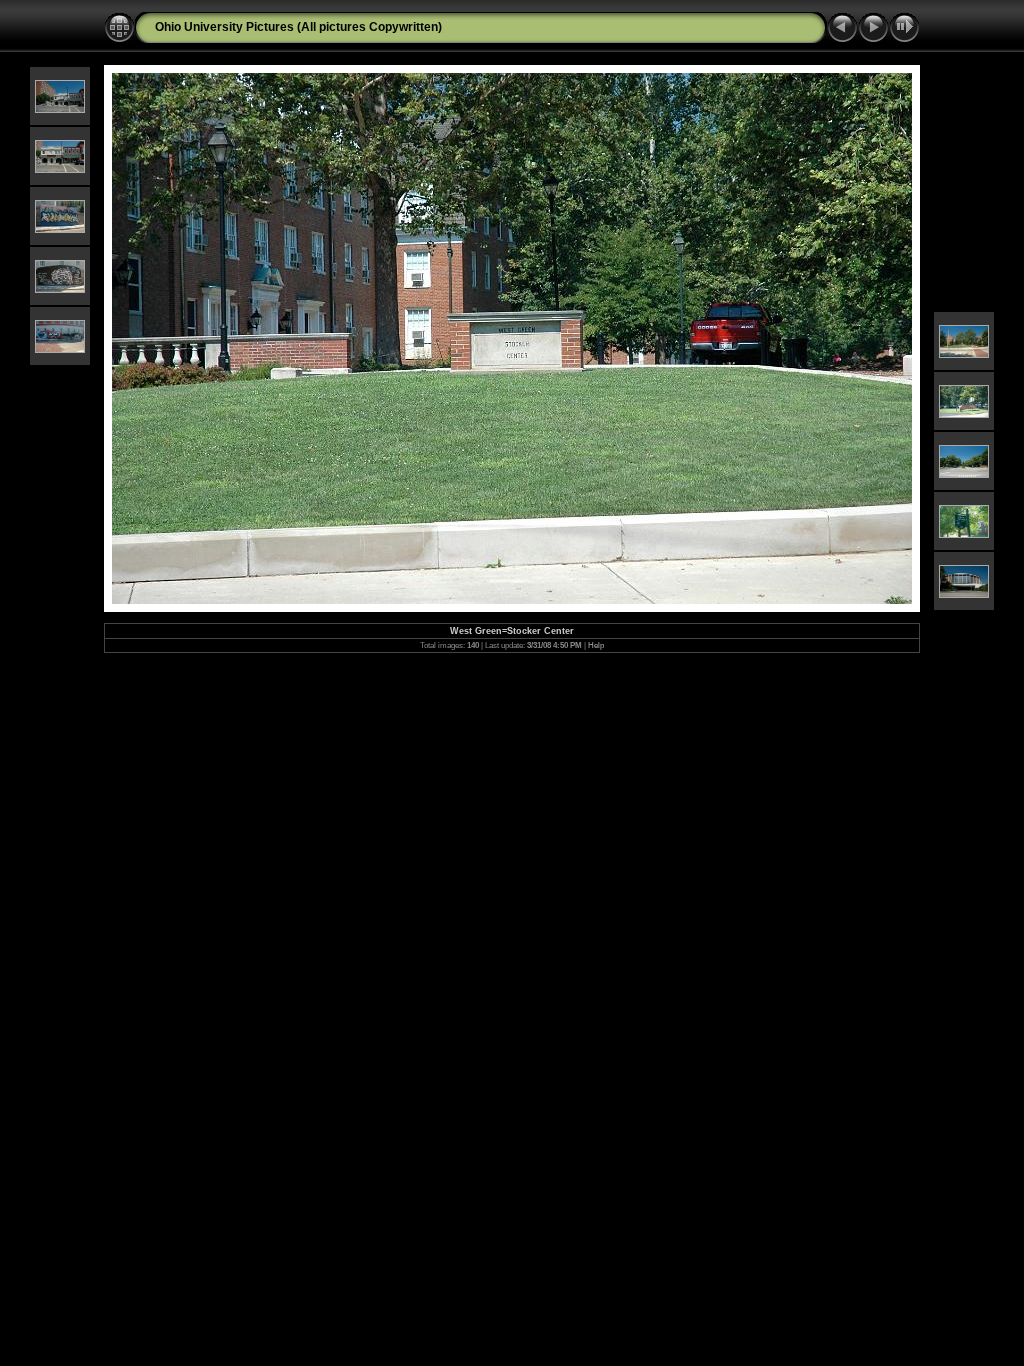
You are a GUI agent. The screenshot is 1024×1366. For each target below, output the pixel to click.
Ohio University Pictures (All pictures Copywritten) (298, 27)
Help (596, 645)
